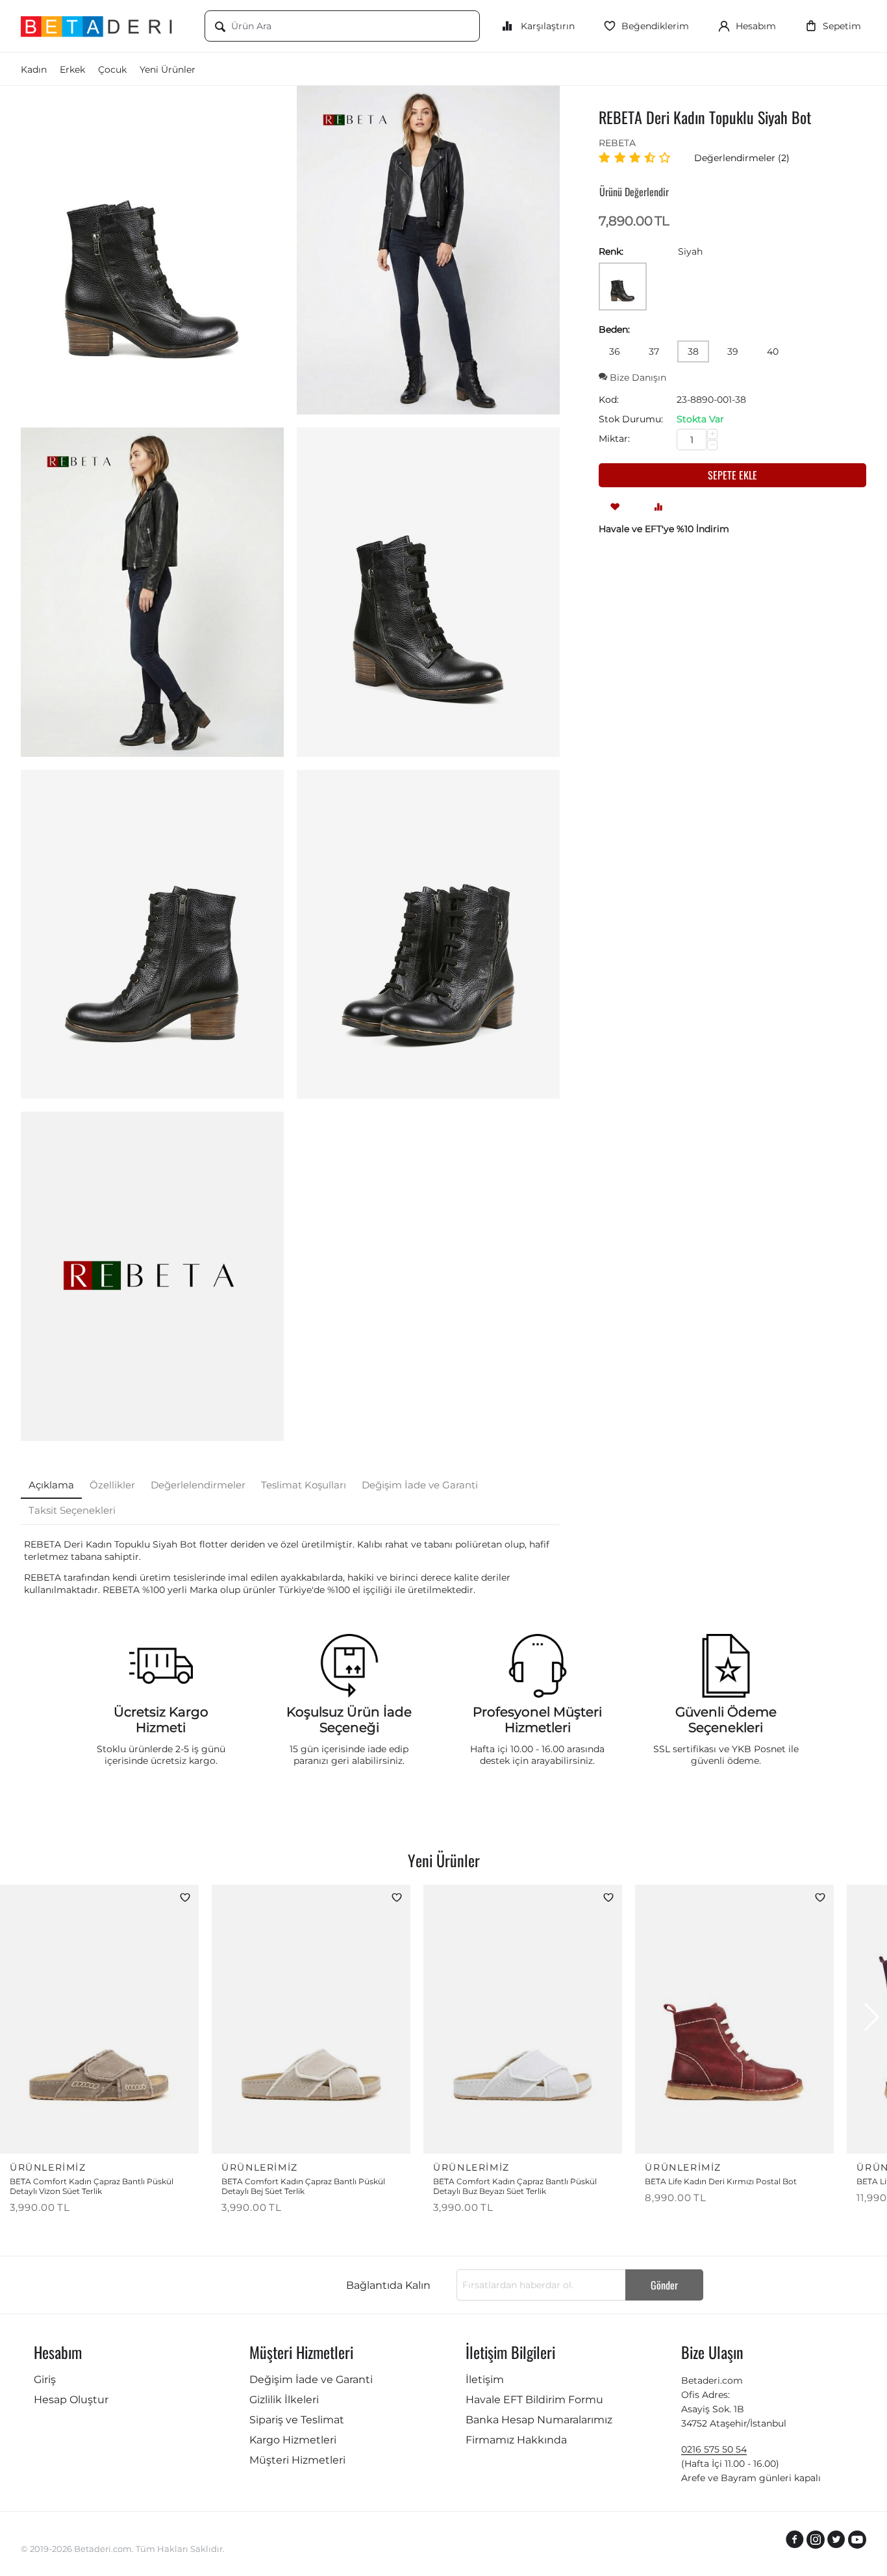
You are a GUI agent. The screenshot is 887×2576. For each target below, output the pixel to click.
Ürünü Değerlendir (634, 192)
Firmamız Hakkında (516, 2440)
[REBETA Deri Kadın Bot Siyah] (428, 592)
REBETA (617, 143)
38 (693, 351)
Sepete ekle (732, 475)
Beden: (614, 329)
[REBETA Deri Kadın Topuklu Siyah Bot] (152, 250)
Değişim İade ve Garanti (311, 2379)
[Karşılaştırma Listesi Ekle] (658, 506)
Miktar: (614, 439)
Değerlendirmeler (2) (742, 158)
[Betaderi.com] (103, 26)
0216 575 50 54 (714, 2449)
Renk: (611, 251)
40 (773, 351)
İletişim (485, 2379)
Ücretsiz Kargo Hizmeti (161, 1720)
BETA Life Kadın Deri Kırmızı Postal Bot (721, 2181)
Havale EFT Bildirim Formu (534, 2400)
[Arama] (220, 27)
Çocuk (112, 70)
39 (733, 351)
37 (654, 351)
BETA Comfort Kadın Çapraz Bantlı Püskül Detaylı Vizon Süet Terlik (92, 2186)
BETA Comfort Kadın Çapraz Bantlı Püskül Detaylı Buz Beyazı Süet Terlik (515, 2186)
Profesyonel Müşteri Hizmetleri (537, 1720)
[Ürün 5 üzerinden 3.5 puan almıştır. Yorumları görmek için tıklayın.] (637, 158)
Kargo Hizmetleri (293, 2440)
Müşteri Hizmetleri (297, 2460)
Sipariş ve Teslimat (297, 2420)
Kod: (609, 400)
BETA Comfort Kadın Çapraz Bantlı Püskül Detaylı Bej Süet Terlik (303, 2186)
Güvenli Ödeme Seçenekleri (726, 1720)
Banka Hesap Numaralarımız (539, 2420)
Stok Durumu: (631, 419)
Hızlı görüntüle (146, 2135)
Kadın (34, 70)
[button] (872, 2017)
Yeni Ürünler (168, 70)
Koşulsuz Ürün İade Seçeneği (349, 1720)
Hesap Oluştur (71, 2400)
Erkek (72, 70)
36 (615, 351)
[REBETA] (152, 1276)
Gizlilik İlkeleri (284, 2400)
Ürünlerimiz (48, 2167)
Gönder (664, 2285)
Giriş (45, 2379)
